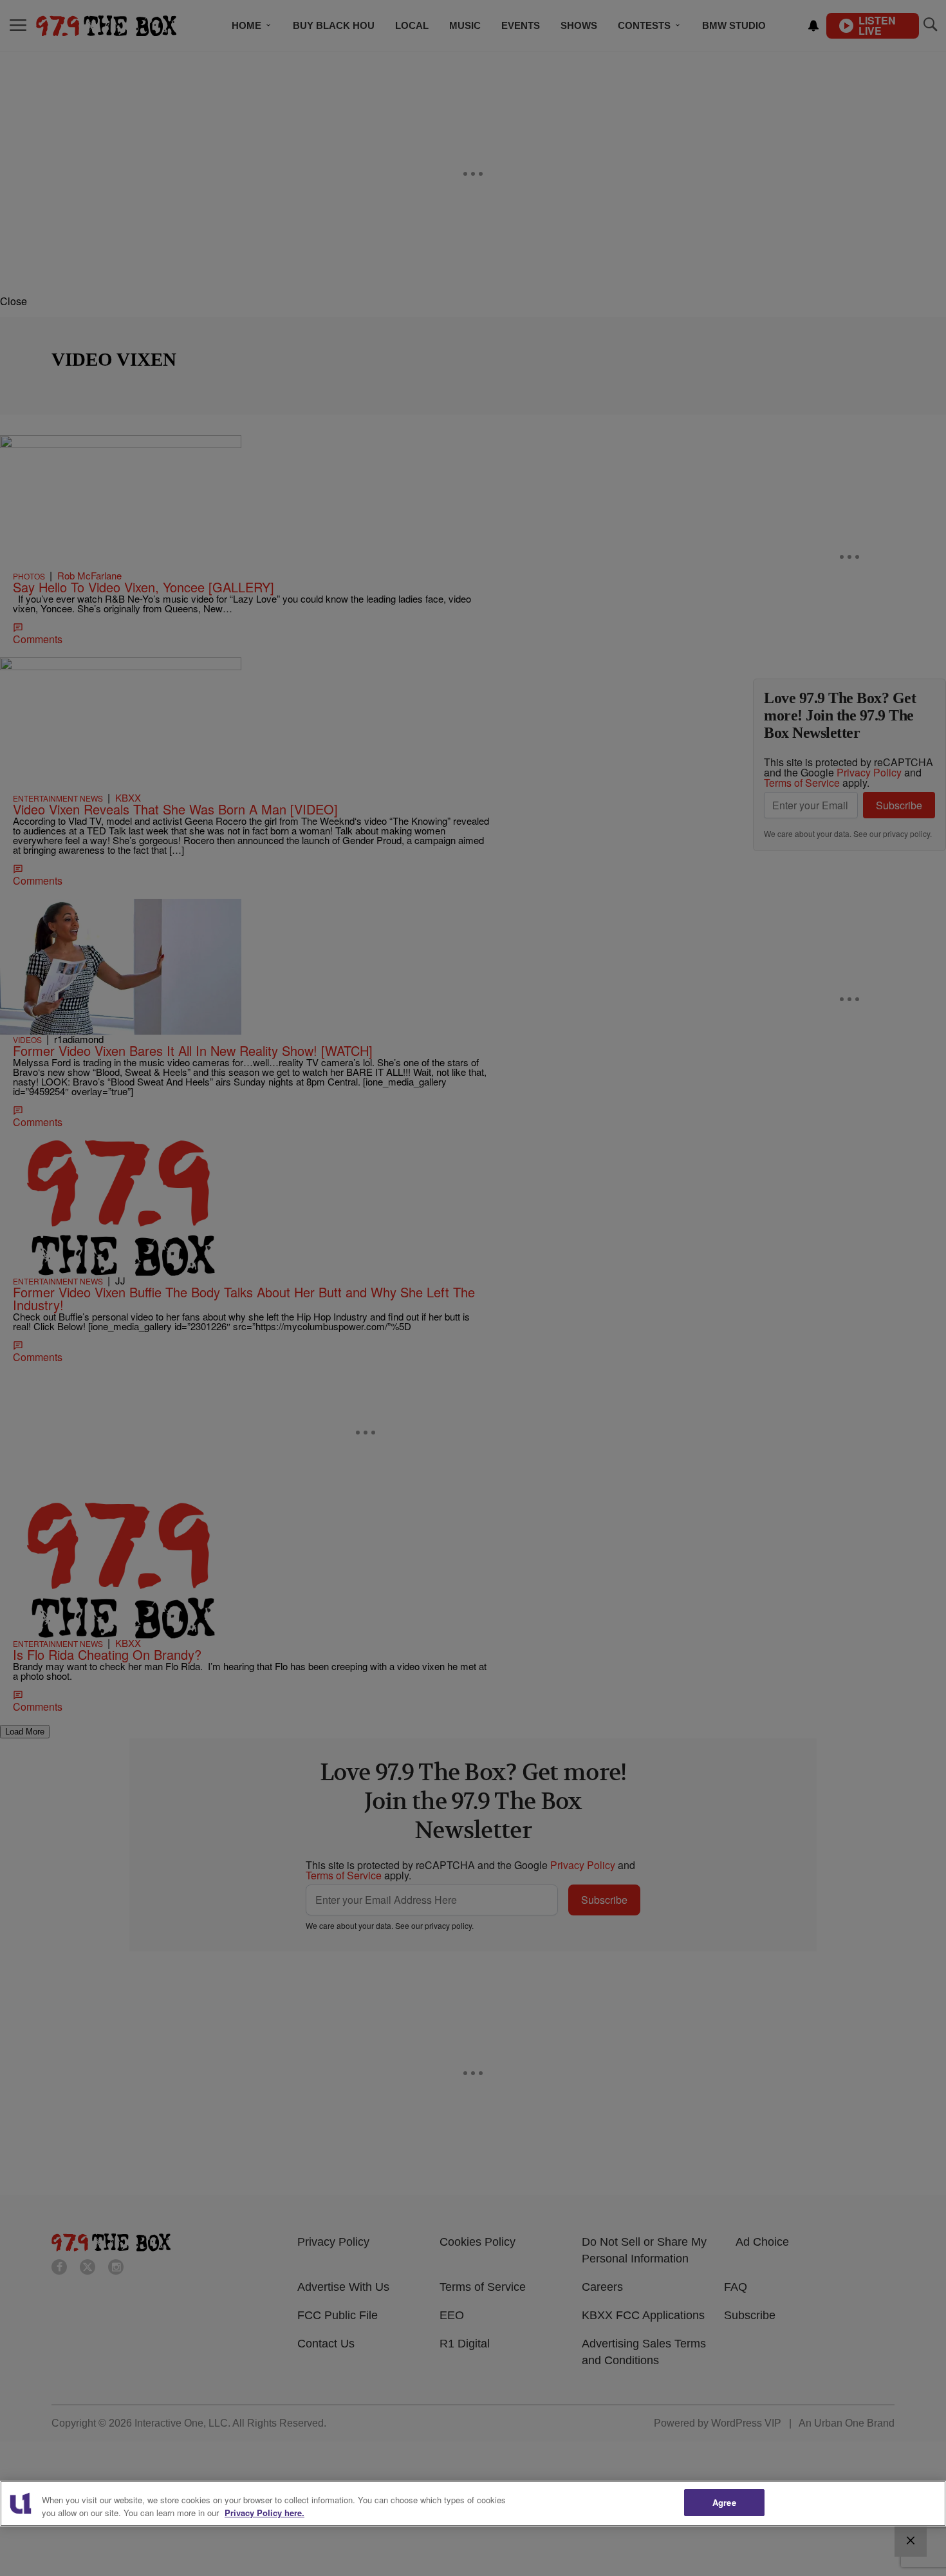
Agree (724, 2502)
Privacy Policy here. (264, 2513)
